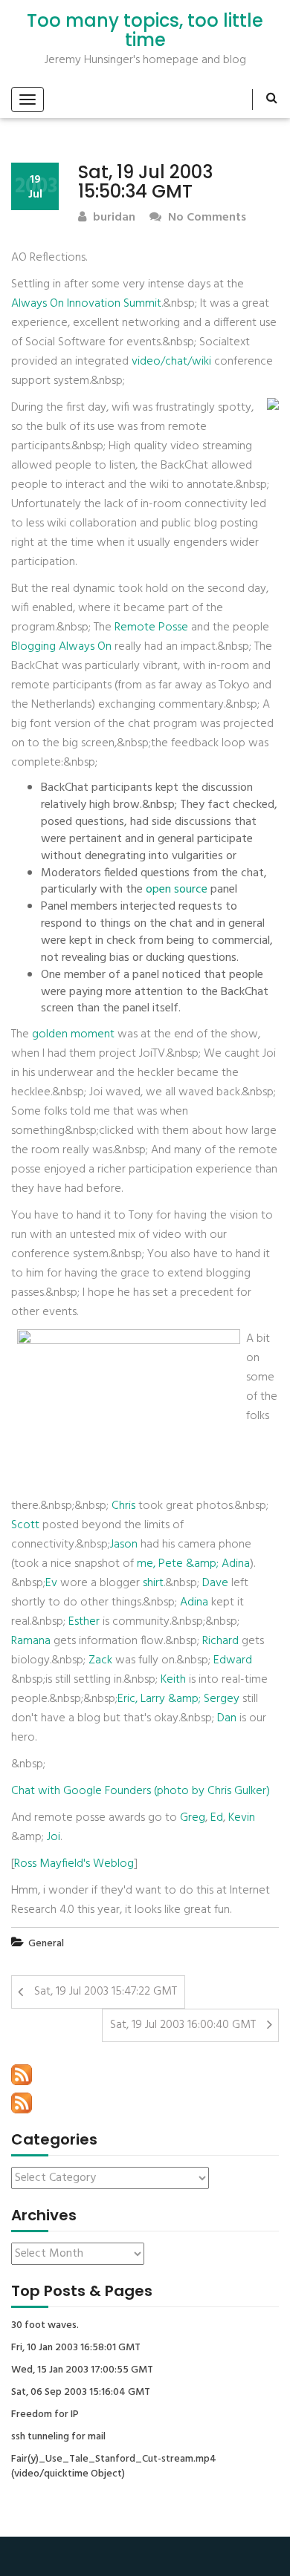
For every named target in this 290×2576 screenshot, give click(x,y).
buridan (113, 218)
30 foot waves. (45, 2326)
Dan (227, 1718)
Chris (123, 1506)
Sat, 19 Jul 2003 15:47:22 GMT (106, 1992)
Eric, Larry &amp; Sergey (178, 1699)
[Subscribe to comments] (22, 2103)
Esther (84, 1622)
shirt (153, 1583)
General (46, 1944)
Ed (217, 1818)
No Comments (206, 218)
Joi (54, 1837)
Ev (51, 1583)
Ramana (31, 1641)
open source (177, 890)
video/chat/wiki (171, 362)
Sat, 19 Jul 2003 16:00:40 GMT (183, 2025)
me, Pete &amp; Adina (193, 1564)
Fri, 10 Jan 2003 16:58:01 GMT (76, 2348)
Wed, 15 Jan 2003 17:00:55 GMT (82, 2370)
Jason (124, 1545)
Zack (100, 1660)
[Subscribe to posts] (22, 2075)
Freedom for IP (45, 2415)
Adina (194, 1602)
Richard (220, 1641)
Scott (25, 1525)
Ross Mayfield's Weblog (74, 1864)
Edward (233, 1660)
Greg (193, 1818)
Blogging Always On (61, 647)
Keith (173, 1680)
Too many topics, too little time (145, 31)
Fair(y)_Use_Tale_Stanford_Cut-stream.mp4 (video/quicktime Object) (114, 2467)
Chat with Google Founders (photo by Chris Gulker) (141, 1791)
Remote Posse (151, 627)
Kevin (242, 1818)
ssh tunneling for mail (58, 2437)
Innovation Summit (114, 304)
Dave (215, 1583)
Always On (38, 304)
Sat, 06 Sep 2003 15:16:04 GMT (81, 2393)
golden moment (73, 1034)
